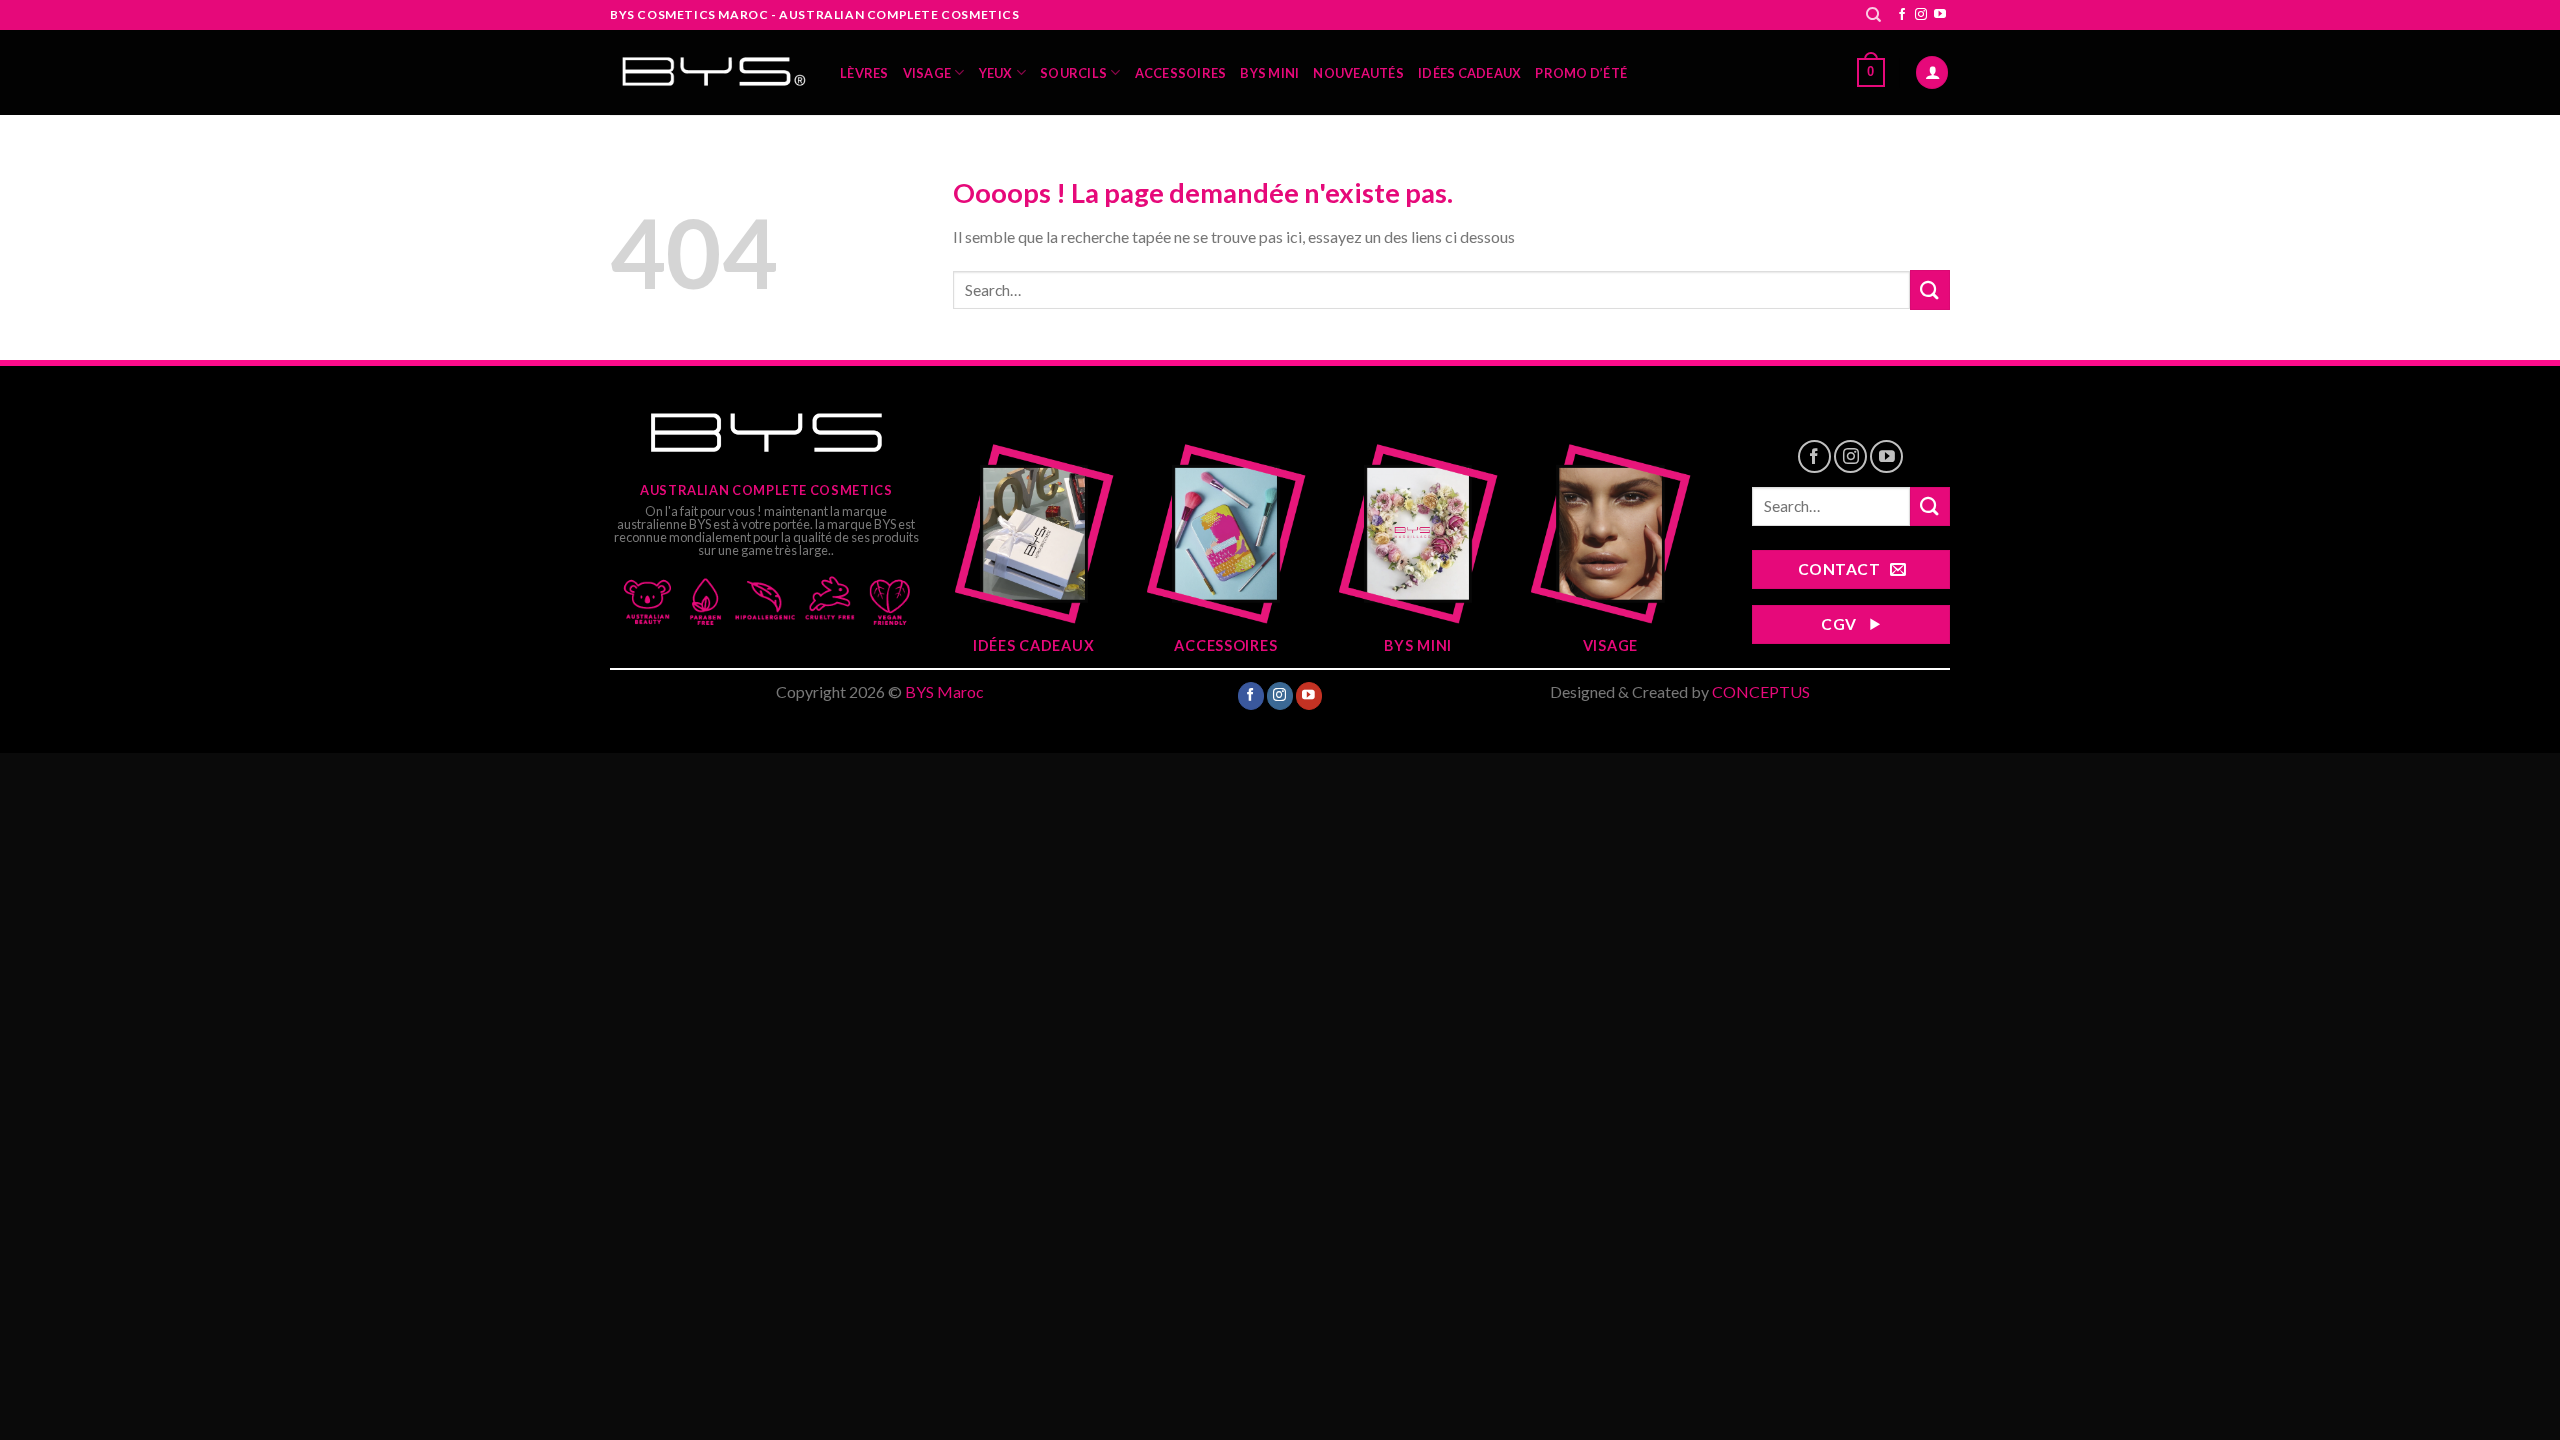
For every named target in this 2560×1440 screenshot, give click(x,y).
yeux (996, 73)
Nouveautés (1358, 73)
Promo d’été (1581, 73)
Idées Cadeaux (1469, 73)
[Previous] (978, 537)
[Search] (1873, 15)
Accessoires (1181, 73)
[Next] (1666, 537)
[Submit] (1930, 289)
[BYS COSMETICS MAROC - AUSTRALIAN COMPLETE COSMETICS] (710, 73)
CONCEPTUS (1761, 691)
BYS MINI (1269, 73)
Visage (927, 73)
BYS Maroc (944, 691)
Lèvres (864, 73)
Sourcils (1073, 73)
